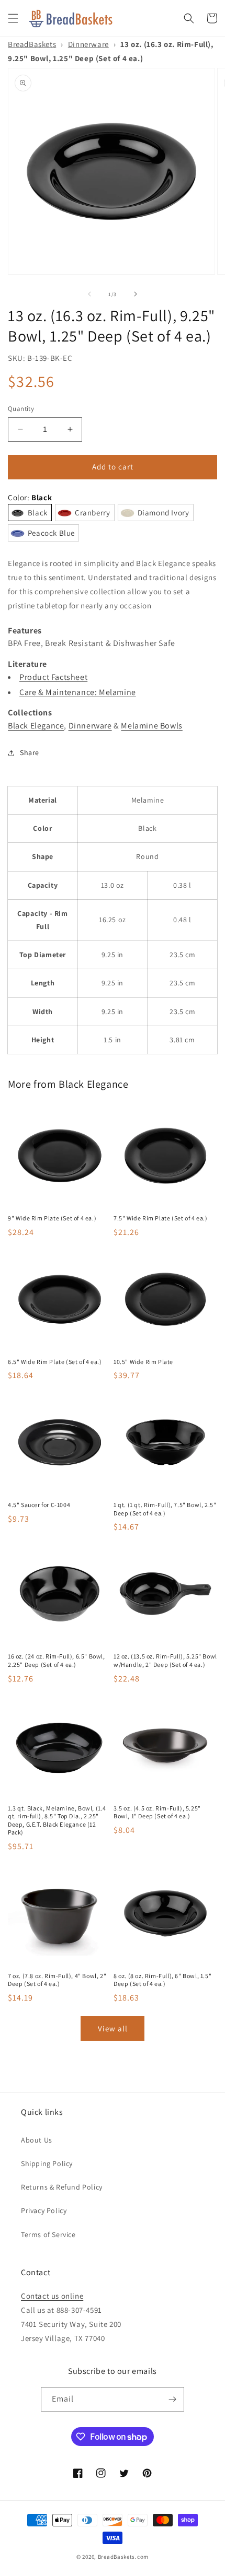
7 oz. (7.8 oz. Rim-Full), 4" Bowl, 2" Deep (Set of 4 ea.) (57, 1980)
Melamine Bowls (151, 726)
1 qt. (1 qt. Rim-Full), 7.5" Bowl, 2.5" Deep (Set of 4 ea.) (165, 1509)
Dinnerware (88, 44)
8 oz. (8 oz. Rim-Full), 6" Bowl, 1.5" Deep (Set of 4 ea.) (162, 1980)
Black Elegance (36, 726)
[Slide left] (89, 294)
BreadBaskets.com (123, 2557)
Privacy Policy (44, 2210)
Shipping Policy (47, 2163)
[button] (13, 18)
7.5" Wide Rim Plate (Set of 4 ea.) (160, 1218)
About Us (37, 2140)
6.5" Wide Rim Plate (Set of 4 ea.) (55, 1362)
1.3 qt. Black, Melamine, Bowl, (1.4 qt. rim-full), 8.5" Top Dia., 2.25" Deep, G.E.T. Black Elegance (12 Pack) (57, 1820)
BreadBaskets (32, 44)
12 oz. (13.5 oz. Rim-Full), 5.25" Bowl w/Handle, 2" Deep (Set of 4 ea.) (165, 1660)
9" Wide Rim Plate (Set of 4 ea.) (52, 1218)
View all (113, 2028)
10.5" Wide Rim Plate (143, 1362)
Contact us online (52, 2296)
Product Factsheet (53, 677)
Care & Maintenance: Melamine (78, 692)
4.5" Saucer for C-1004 (39, 1505)
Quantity (21, 409)
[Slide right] (136, 294)
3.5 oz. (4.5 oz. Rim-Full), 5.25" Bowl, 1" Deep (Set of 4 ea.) (157, 1812)
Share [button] (30, 752)
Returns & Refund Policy (62, 2187)
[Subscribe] (172, 2399)
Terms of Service (48, 2234)
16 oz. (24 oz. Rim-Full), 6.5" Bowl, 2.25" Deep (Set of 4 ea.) (57, 1660)
